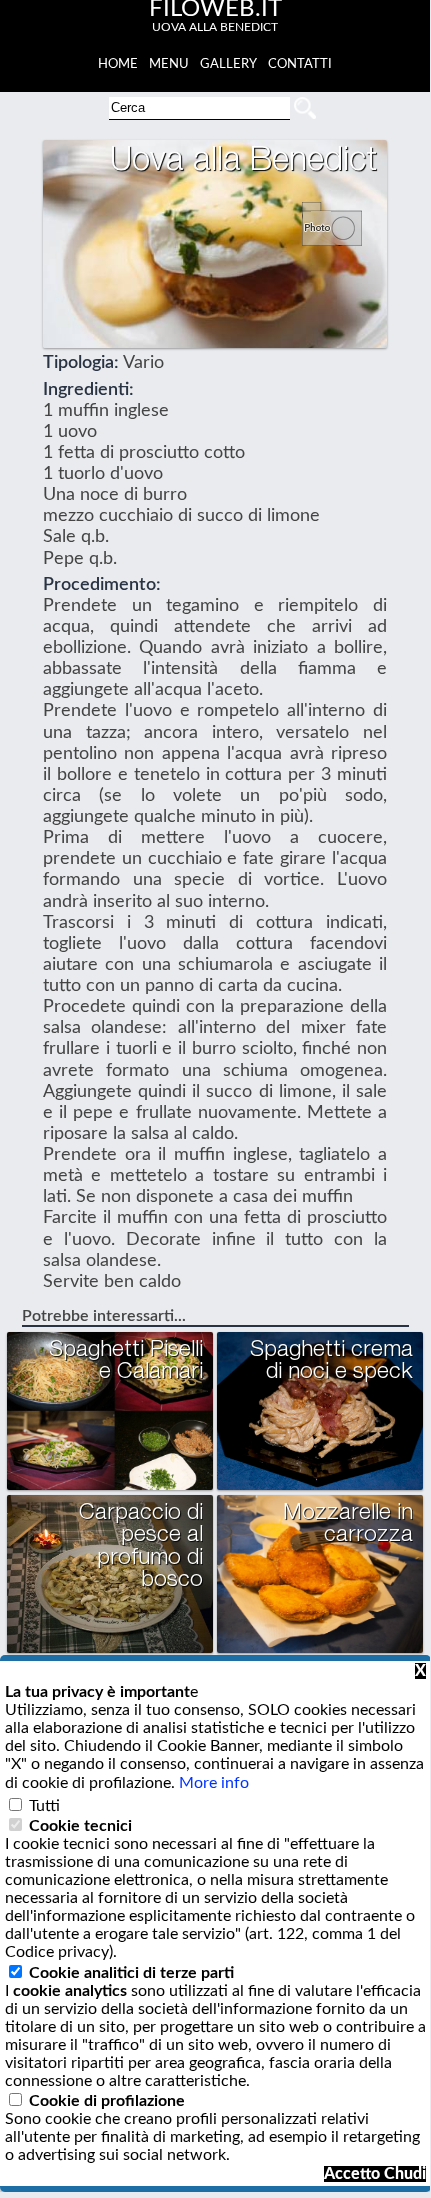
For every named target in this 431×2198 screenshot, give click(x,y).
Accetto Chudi (375, 2174)
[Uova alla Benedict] (339, 236)
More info (214, 1783)
